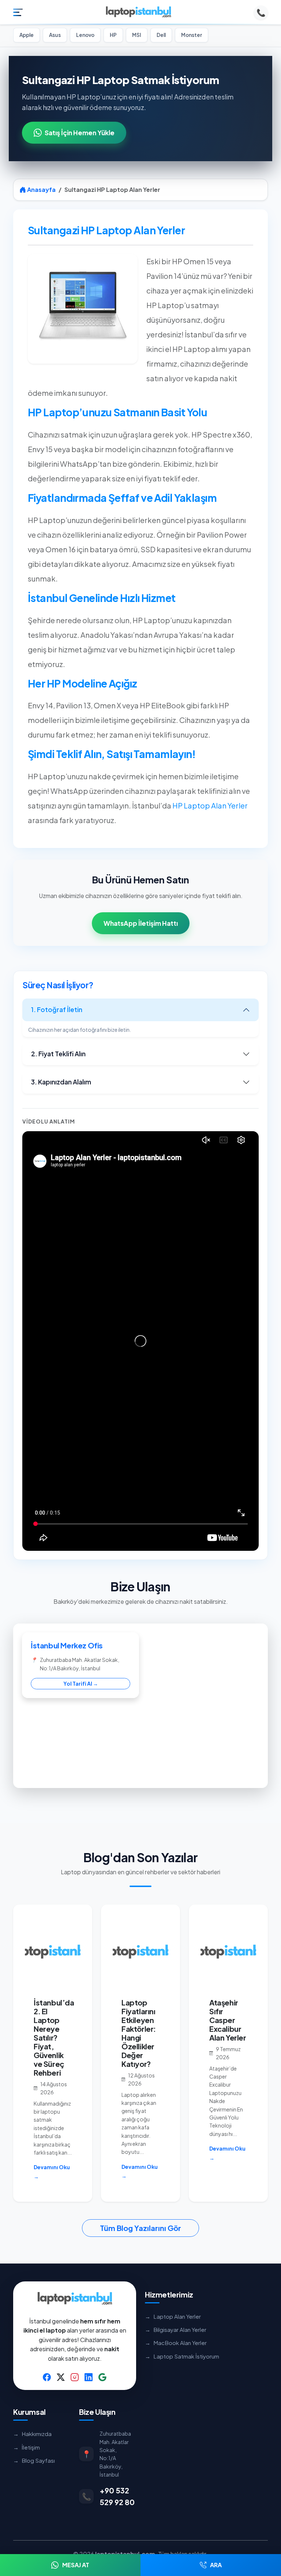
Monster (192, 35)
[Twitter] (61, 2377)
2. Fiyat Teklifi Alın (58, 1054)
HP (113, 35)
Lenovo (85, 35)
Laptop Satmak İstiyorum (182, 2356)
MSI (137, 35)
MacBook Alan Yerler (176, 2343)
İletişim (27, 2447)
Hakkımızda (32, 2434)
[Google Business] (102, 2377)
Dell (161, 35)
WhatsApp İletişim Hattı (141, 923)
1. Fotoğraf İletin (57, 1009)
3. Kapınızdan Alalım (61, 1082)
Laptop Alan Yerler (173, 2316)
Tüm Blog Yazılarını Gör (140, 2228)
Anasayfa (41, 190)
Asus (55, 35)
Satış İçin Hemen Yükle (80, 133)
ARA (216, 2565)
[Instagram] (75, 2377)
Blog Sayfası (34, 2460)
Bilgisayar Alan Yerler (176, 2329)
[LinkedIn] (89, 2377)
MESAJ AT (76, 2565)
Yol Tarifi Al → (81, 1683)
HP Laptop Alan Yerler (210, 805)
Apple (27, 35)
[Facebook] (47, 2377)
